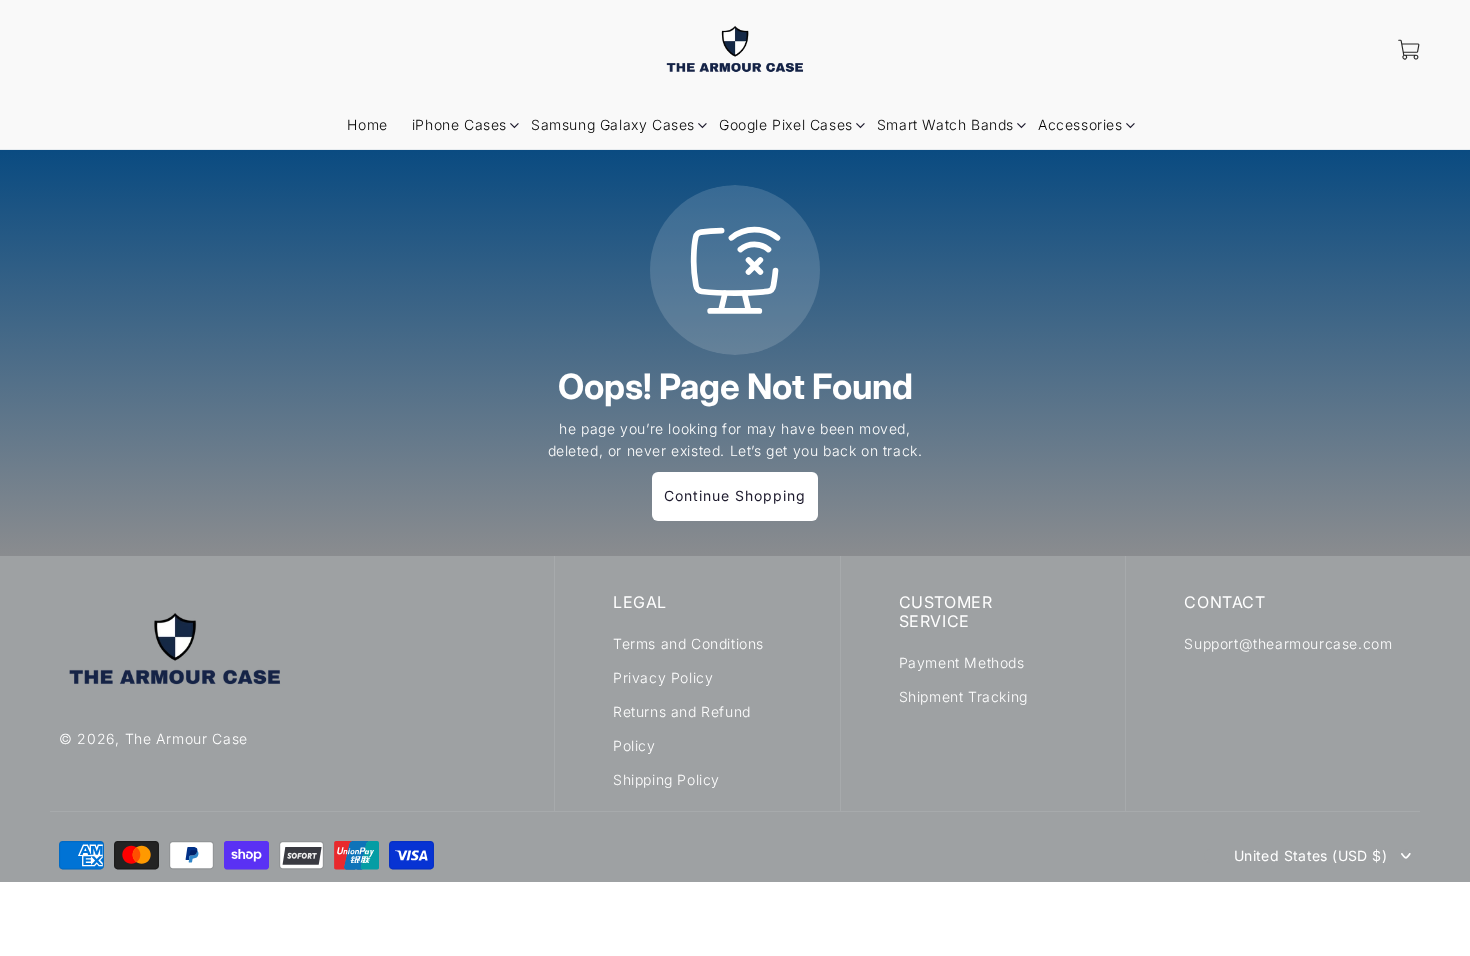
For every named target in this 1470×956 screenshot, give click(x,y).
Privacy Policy (663, 677)
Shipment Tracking (963, 696)
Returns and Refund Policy (682, 728)
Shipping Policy (666, 779)
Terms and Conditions (688, 643)
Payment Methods (962, 662)
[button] (459, 125)
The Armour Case (187, 738)
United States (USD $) (1310, 856)
